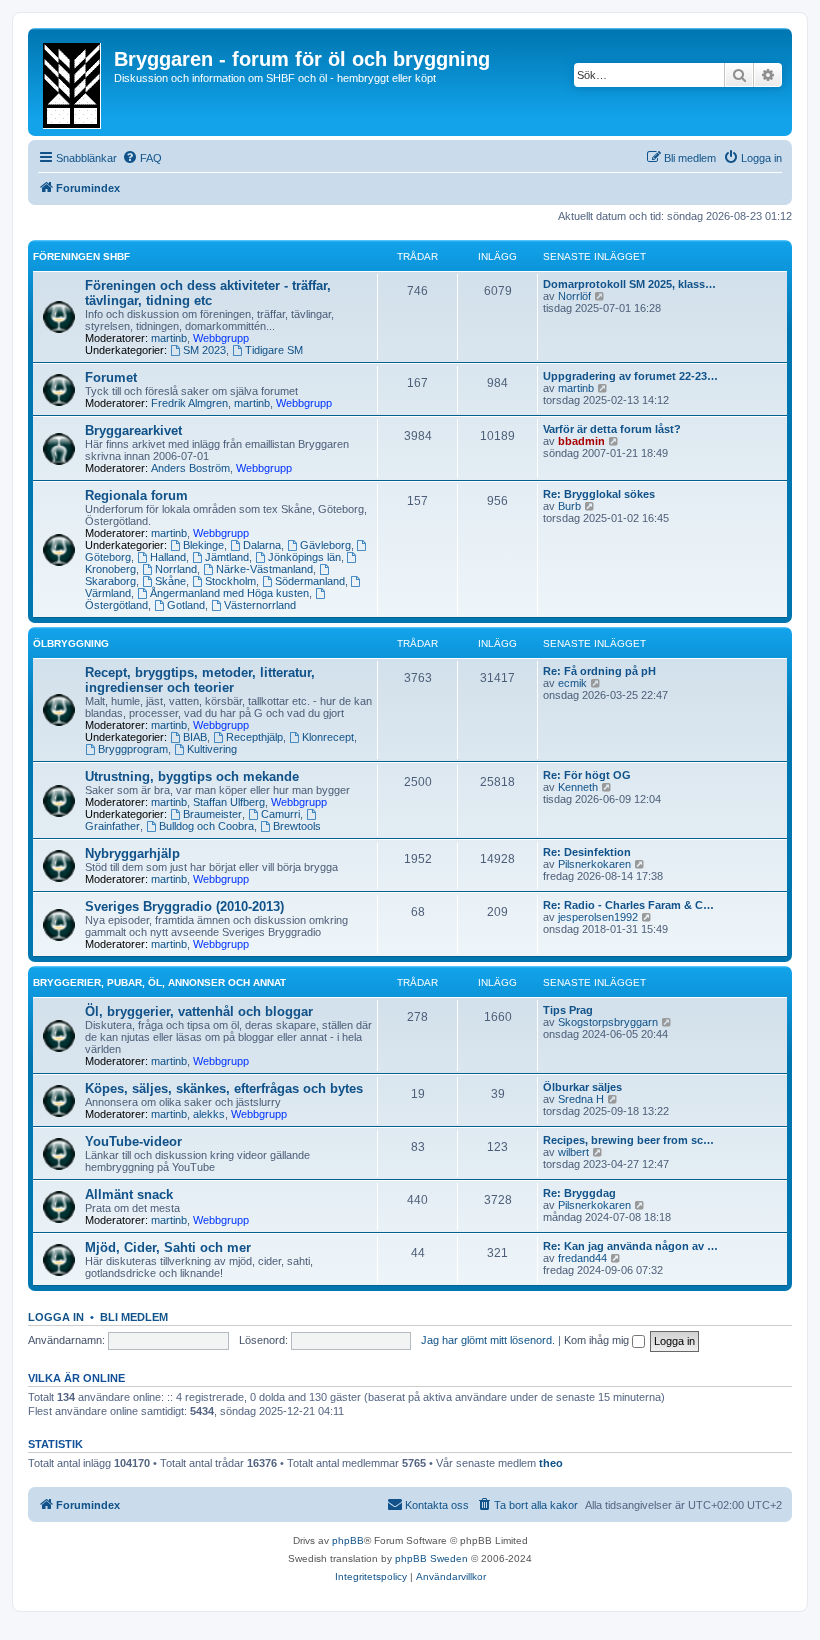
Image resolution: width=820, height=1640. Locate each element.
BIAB (195, 737)
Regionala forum (136, 495)
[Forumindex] (73, 82)
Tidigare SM (274, 350)
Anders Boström (190, 468)
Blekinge (203, 545)
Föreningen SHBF (81, 256)
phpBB (348, 1540)
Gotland (186, 605)
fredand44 (582, 1258)
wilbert (573, 1152)
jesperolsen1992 (598, 917)
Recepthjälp (254, 737)
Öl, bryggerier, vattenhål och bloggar (199, 1011)
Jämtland (227, 557)
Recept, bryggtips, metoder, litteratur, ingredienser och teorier (200, 680)
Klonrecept (328, 737)
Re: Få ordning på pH (599, 671)
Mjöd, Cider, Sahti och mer (168, 1247)
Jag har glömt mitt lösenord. (488, 1340)
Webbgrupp (221, 338)
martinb (169, 338)
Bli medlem (134, 1317)
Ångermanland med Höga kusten (229, 593)
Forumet (111, 377)
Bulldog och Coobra (206, 826)
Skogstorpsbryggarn (608, 1022)
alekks (209, 1114)
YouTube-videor (133, 1141)
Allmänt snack (129, 1194)
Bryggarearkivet (133, 430)
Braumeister (212, 814)
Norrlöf (574, 296)
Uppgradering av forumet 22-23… (630, 376)
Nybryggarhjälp (132, 853)
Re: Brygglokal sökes (599, 494)
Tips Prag (568, 1010)
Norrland (176, 569)
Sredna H (581, 1099)
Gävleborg (325, 545)
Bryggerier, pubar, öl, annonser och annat (159, 982)
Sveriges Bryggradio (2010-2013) (184, 906)
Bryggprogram (133, 749)
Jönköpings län (304, 557)
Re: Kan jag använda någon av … (630, 1246)
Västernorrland (260, 605)
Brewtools (297, 826)
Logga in (56, 1317)
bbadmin (581, 441)
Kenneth (578, 787)
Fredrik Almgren (189, 403)
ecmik (572, 683)
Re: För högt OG (587, 775)
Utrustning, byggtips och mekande (192, 776)
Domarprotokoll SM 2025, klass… (629, 284)
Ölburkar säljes (582, 1087)
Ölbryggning (71, 643)
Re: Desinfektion (587, 852)
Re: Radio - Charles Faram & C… (628, 905)
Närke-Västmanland (264, 569)
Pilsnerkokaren (594, 864)
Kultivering (212, 749)
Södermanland (310, 581)
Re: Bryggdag (579, 1193)
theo (551, 1463)
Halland (168, 557)
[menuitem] (142, 158)
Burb (569, 506)
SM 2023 (204, 350)
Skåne (170, 581)
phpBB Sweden (431, 1558)
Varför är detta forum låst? (612, 429)
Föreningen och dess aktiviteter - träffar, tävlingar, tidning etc (208, 293)
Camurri (280, 814)
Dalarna (262, 545)
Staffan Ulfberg (229, 802)
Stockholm (230, 581)
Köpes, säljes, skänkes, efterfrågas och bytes (224, 1088)
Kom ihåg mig (598, 1340)
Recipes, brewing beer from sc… (628, 1140)
